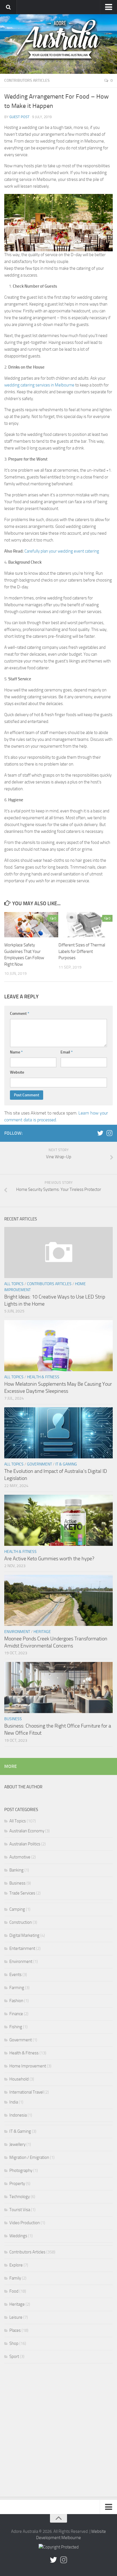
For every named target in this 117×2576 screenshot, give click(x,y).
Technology (20, 2197)
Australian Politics (25, 1844)
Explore (16, 2265)
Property (17, 2184)
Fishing (16, 2027)
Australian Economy (27, 1831)
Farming (17, 1988)
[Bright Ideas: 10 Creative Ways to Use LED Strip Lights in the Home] (58, 1253)
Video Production (25, 2223)
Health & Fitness (43, 1377)
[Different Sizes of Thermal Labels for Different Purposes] (85, 925)
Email (67, 1052)
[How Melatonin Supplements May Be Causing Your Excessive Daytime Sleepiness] (58, 1346)
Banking (16, 1870)
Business (13, 1719)
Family (15, 2278)
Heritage (42, 1632)
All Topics (14, 1284)
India (14, 2102)
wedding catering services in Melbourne (39, 385)
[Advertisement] (58, 2431)
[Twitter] (100, 1133)
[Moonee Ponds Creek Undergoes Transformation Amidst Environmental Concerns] (58, 1600)
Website (17, 1072)
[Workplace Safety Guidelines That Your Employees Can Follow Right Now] (31, 925)
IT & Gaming (66, 1464)
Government (39, 1464)
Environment (17, 1632)
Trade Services (22, 1893)
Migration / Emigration (29, 2157)
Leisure (16, 2317)
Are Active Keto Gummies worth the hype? (49, 1559)
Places (15, 2330)
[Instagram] (109, 1133)
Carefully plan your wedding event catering (62, 551)
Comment (20, 1014)
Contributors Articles (27, 80)
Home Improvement (28, 2066)
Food (14, 2291)
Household (19, 2079)
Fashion (16, 2001)
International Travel (26, 2092)
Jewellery (17, 2144)
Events (15, 1975)
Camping (17, 1909)
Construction (21, 1922)
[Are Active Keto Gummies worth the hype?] (58, 1520)
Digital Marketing (24, 1935)
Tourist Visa (20, 2210)
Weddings (18, 2236)
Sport (14, 2357)
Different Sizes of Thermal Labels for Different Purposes (82, 951)
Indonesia (18, 2115)
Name (16, 1052)
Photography (21, 2171)
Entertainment (22, 1948)
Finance (16, 2014)
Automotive (20, 1857)
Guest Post (19, 117)
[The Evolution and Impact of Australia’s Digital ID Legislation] (58, 1433)
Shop (14, 2343)
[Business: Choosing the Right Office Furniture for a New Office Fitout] (58, 1688)
